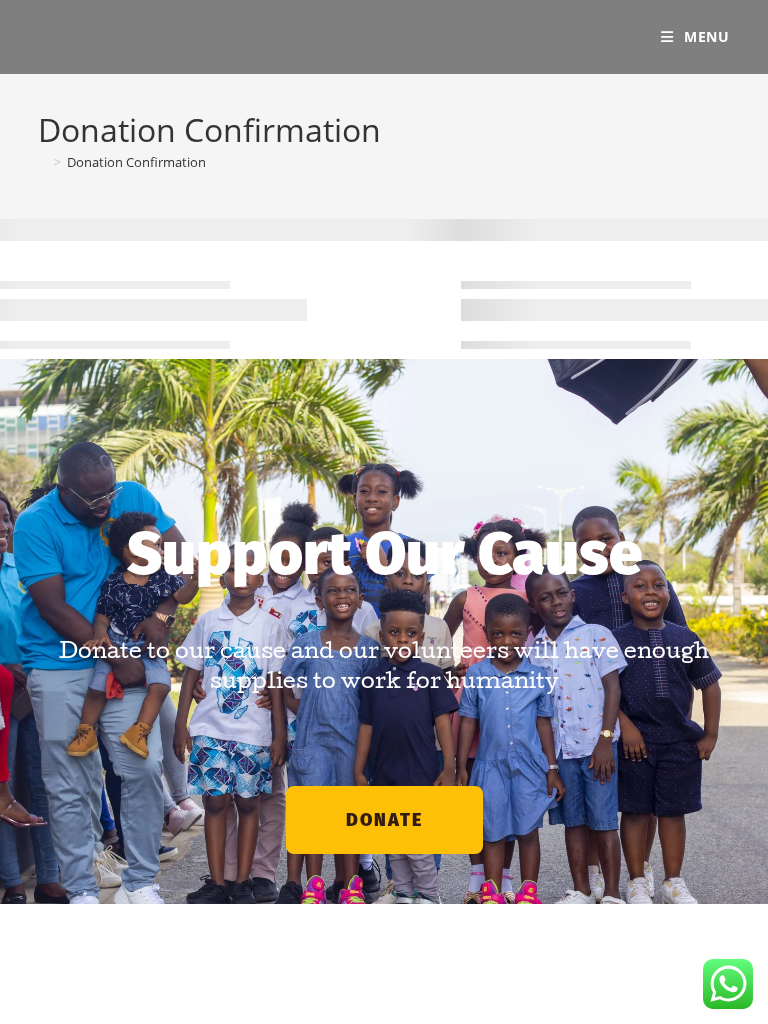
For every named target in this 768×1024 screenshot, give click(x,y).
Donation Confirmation (136, 162)
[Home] (43, 162)
